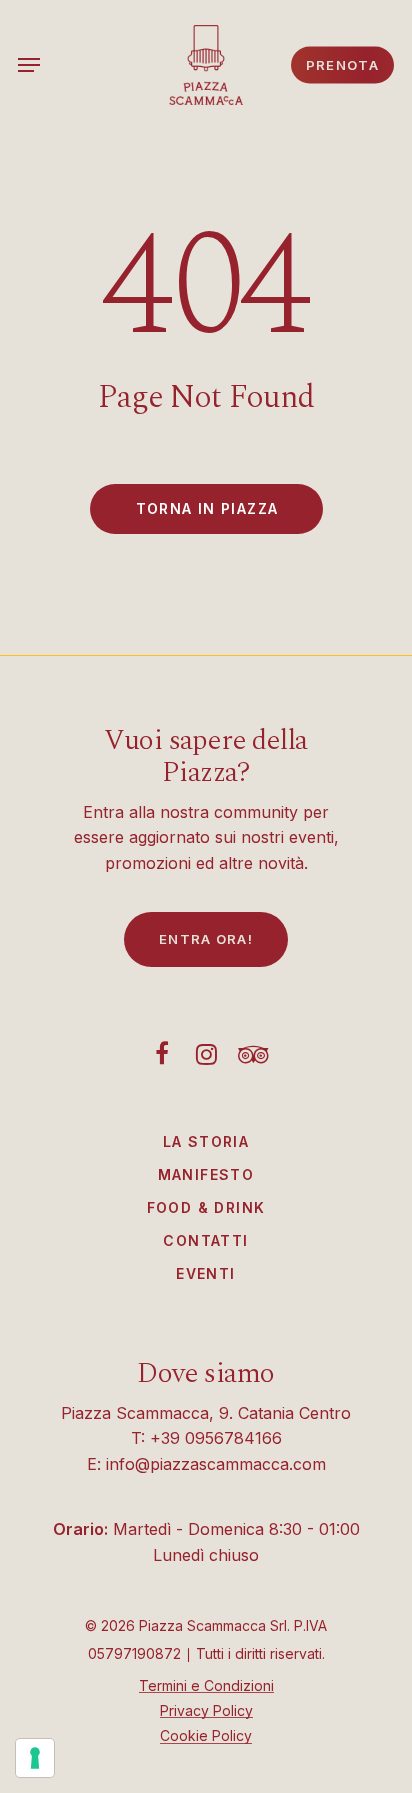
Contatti (205, 1240)
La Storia (206, 1141)
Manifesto (206, 1174)
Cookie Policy (206, 1735)
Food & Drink (206, 1207)
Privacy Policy (206, 1710)
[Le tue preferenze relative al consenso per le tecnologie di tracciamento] (35, 1758)
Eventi (205, 1273)
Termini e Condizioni (206, 1685)
